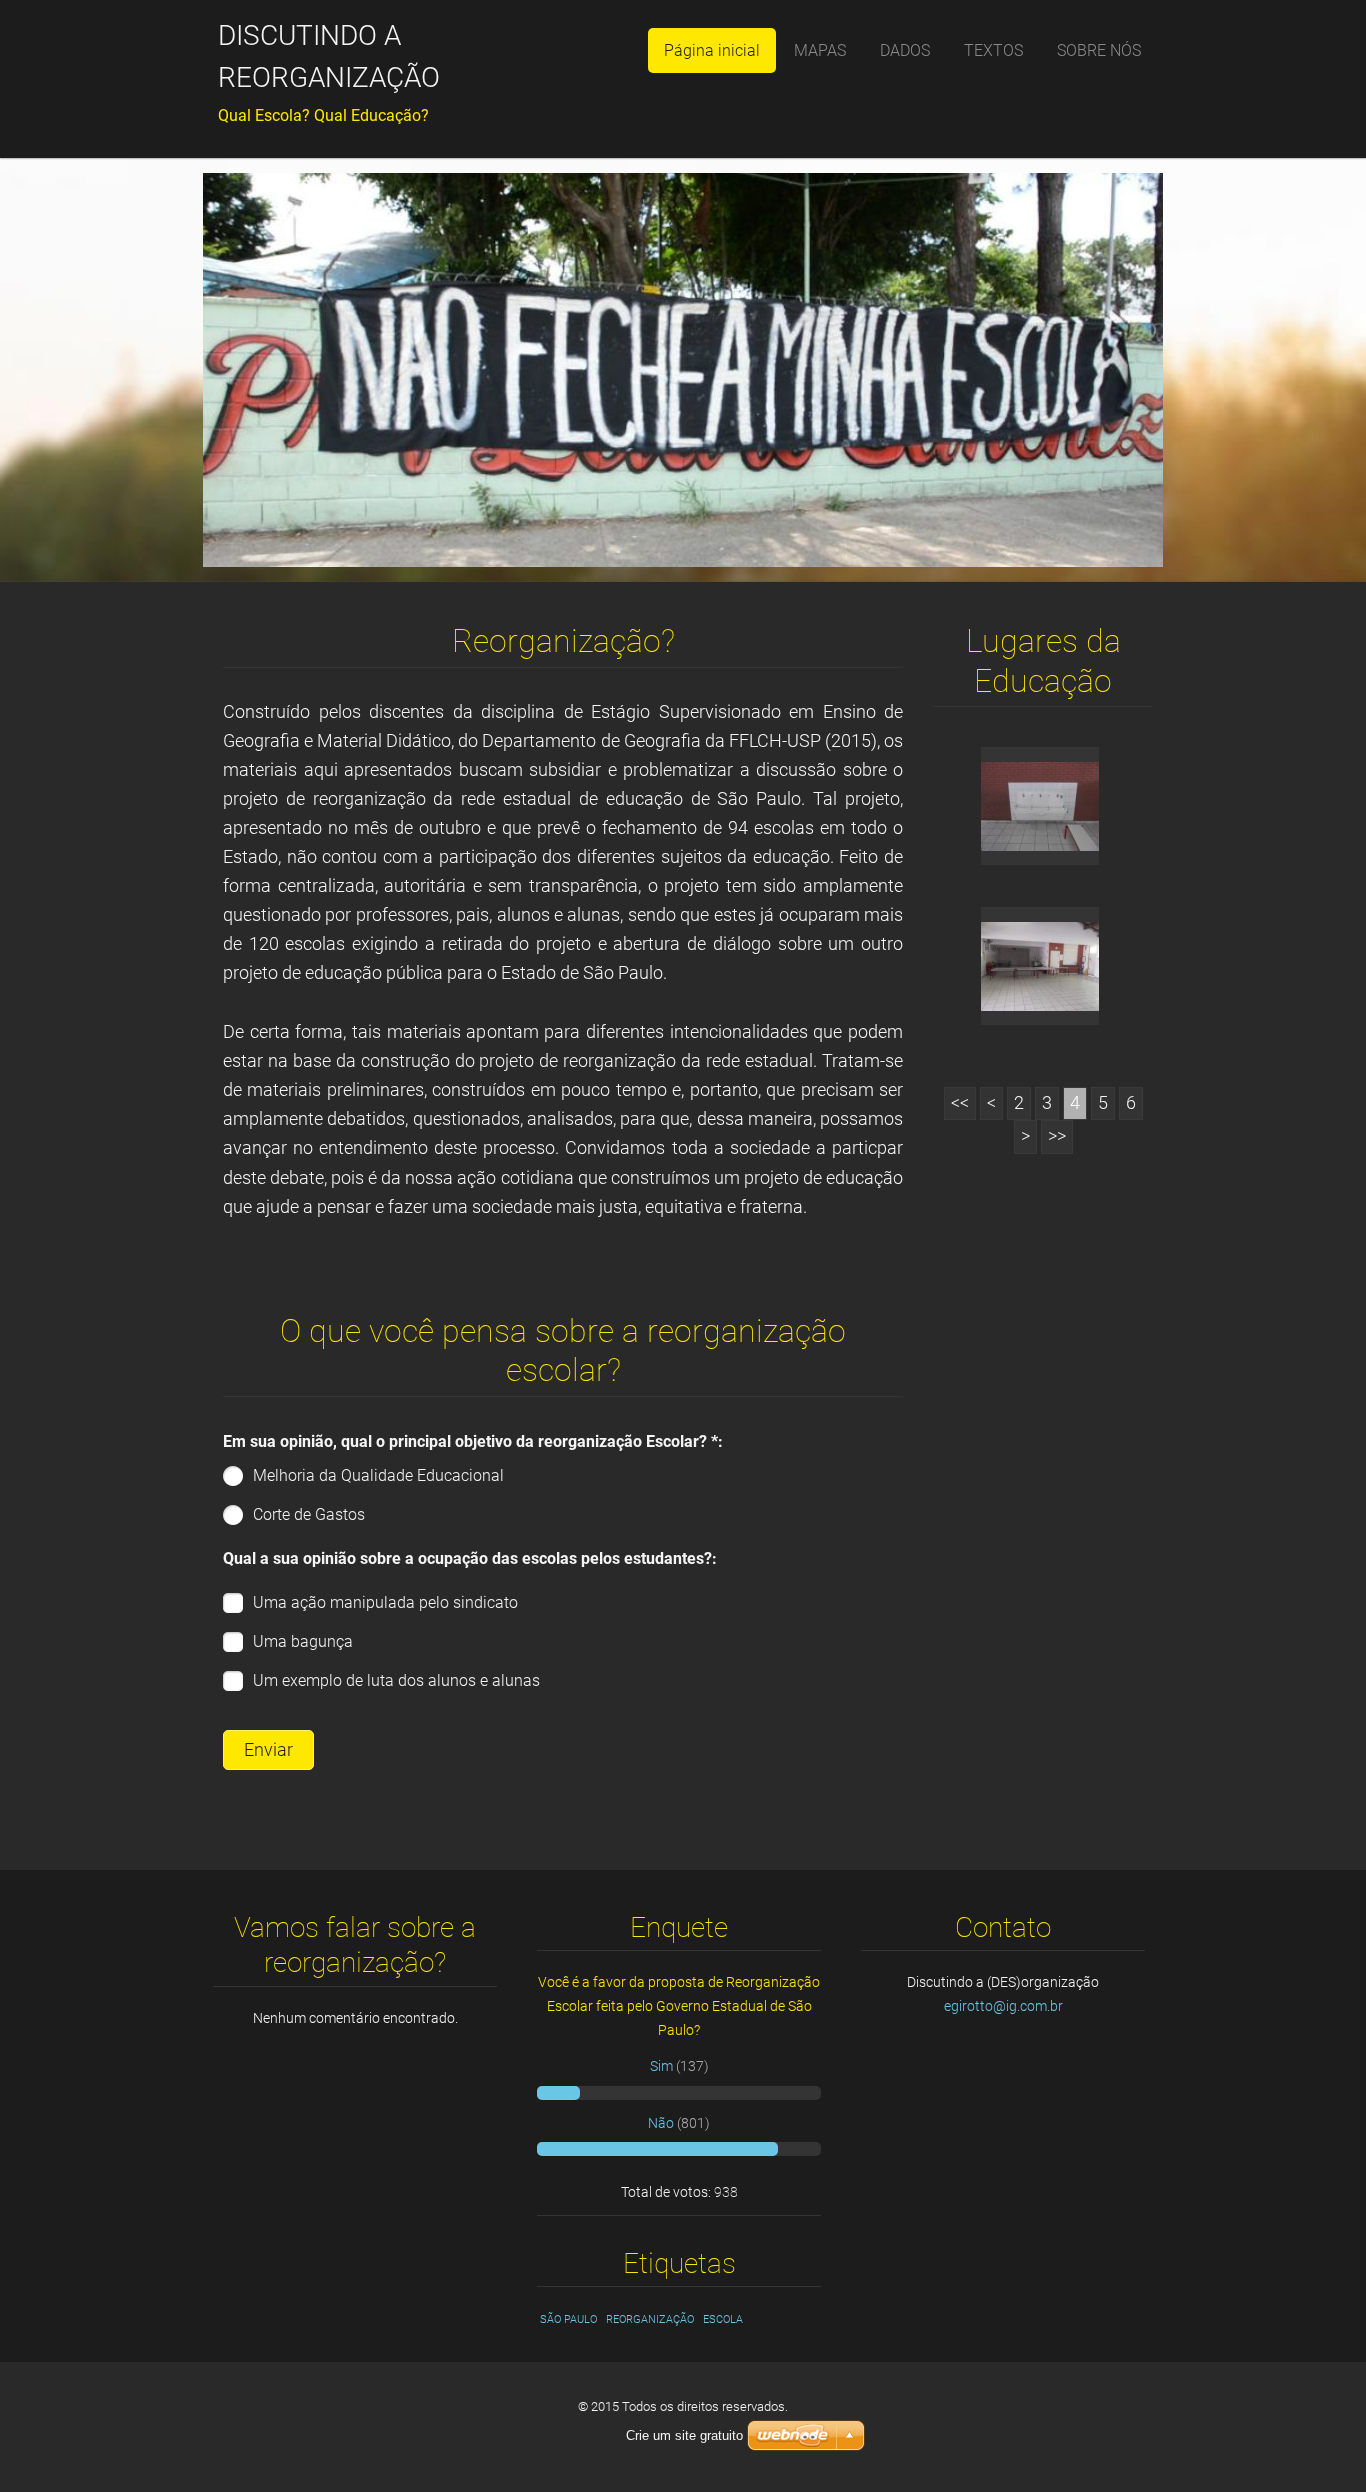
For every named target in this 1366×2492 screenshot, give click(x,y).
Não (661, 2123)
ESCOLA (723, 2319)
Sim (661, 2066)
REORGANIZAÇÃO (650, 2319)
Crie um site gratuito (684, 2435)
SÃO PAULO (568, 2319)
